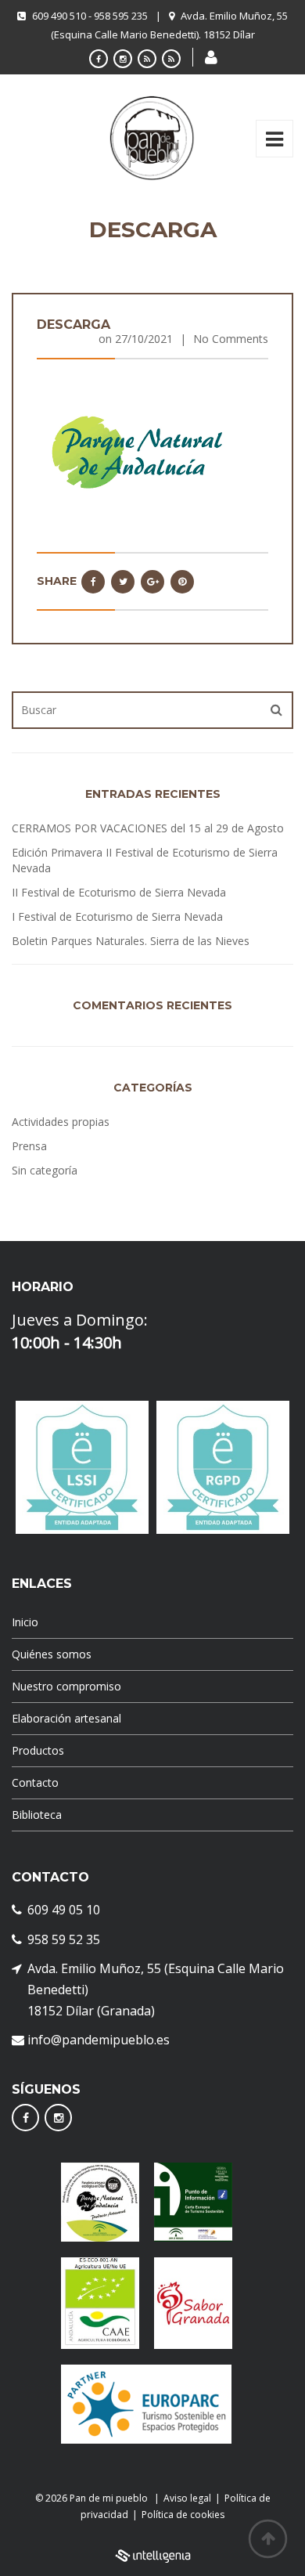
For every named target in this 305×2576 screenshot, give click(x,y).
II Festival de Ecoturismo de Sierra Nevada (119, 892)
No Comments (231, 339)
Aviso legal (187, 2498)
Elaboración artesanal (66, 1718)
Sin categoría (45, 1170)
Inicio (25, 1622)
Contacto (35, 1782)
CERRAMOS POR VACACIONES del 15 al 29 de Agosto (148, 828)
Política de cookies (183, 2515)
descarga (74, 325)
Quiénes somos (52, 1654)
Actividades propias (61, 1122)
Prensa (29, 1146)
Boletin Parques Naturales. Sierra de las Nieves (131, 941)
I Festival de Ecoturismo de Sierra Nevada (117, 916)
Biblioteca (37, 1815)
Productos (38, 1750)
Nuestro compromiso (66, 1686)
